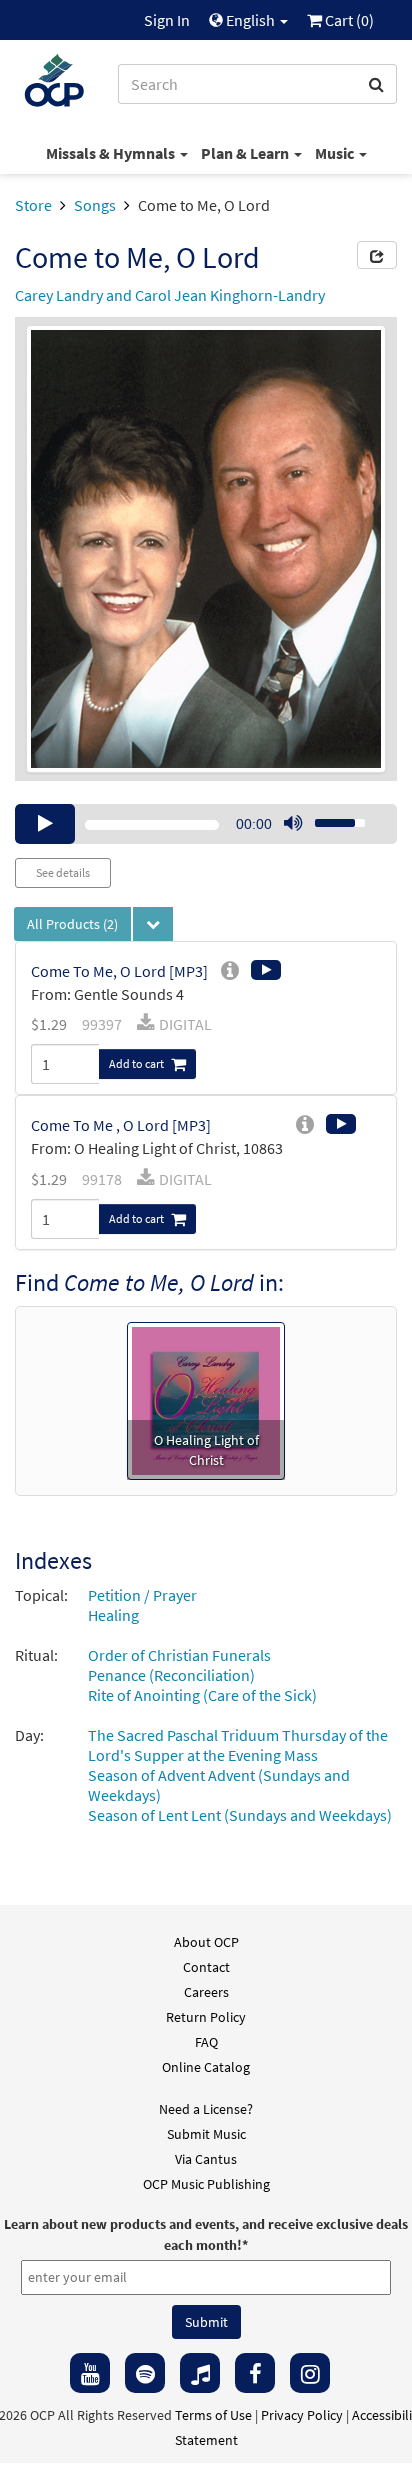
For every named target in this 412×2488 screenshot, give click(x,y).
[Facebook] (255, 2373)
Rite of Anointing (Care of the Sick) (202, 1695)
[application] (206, 824)
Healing (113, 1615)
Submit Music (206, 2134)
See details (63, 872)
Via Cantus (206, 2159)
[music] (200, 2373)
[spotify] (145, 2373)
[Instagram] (310, 2373)
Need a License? (206, 2109)
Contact (206, 1967)
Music (336, 153)
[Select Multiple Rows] (153, 924)
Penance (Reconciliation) (171, 1675)
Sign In (167, 20)
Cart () (348, 20)
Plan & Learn (246, 153)
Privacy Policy (302, 2415)
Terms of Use (213, 2415)
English (250, 20)
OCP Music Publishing (206, 2184)
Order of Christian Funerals (179, 1655)
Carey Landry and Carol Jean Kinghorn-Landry (170, 295)
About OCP (206, 1942)
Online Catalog (206, 2067)
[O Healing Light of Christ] (206, 1399)
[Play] (45, 824)
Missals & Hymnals (112, 153)
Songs (95, 205)
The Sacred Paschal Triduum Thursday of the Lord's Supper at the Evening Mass (238, 1745)
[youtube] (90, 2373)
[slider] (329, 817)
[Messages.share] (377, 255)
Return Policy (206, 2017)
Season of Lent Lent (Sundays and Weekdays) (240, 1815)
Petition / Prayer (142, 1595)
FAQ (206, 2042)
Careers (206, 1992)
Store (33, 205)
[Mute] (293, 824)
